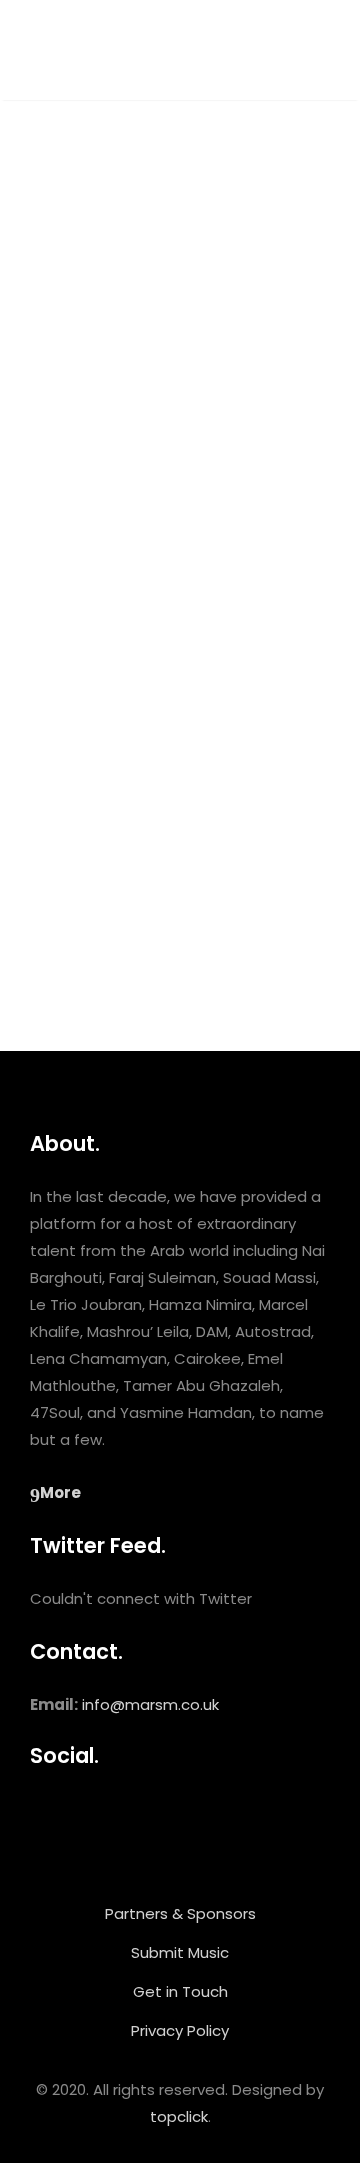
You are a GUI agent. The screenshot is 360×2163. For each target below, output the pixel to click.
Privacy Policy (180, 2030)
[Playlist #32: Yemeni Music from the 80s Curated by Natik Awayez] (180, 323)
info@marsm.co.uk (150, 1704)
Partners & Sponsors (180, 1913)
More (60, 1492)
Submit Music (180, 1952)
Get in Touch (180, 1991)
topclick (179, 2116)
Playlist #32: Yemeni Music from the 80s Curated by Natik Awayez (172, 574)
